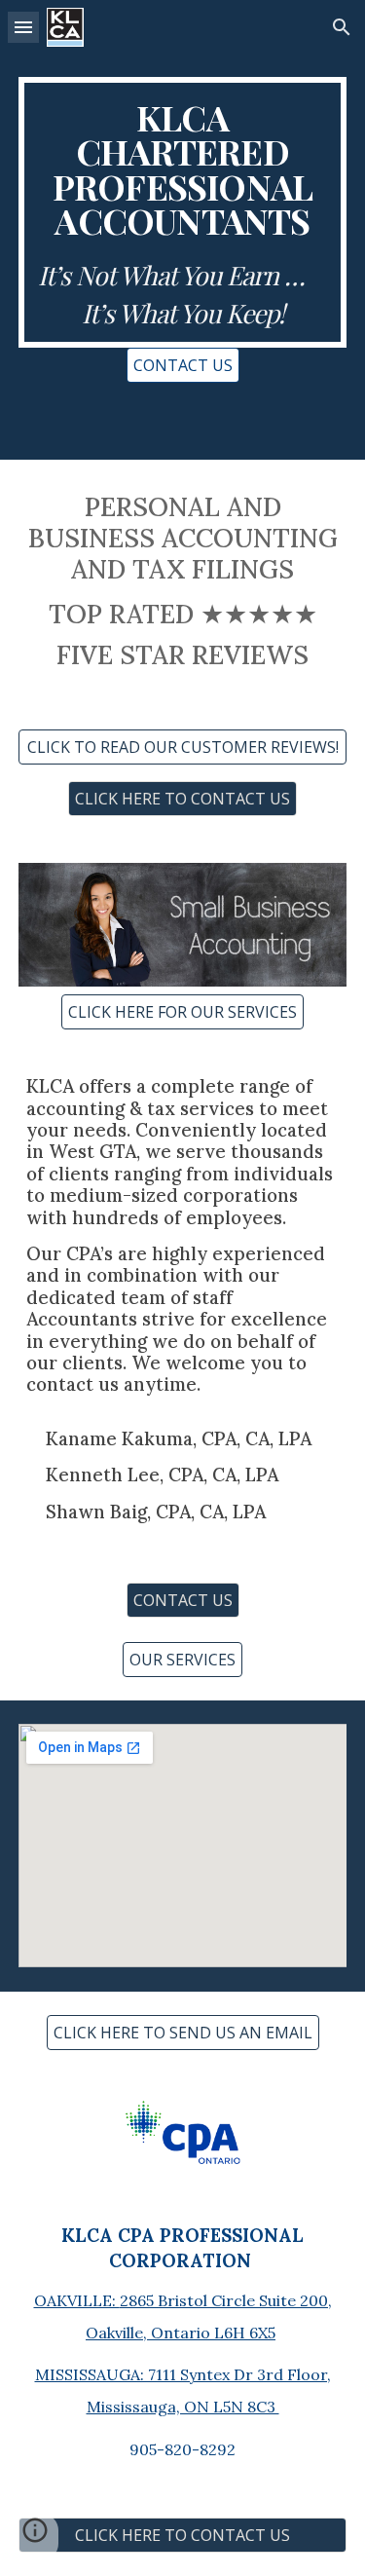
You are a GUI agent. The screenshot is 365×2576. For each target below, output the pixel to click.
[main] (183, 212)
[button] (23, 27)
